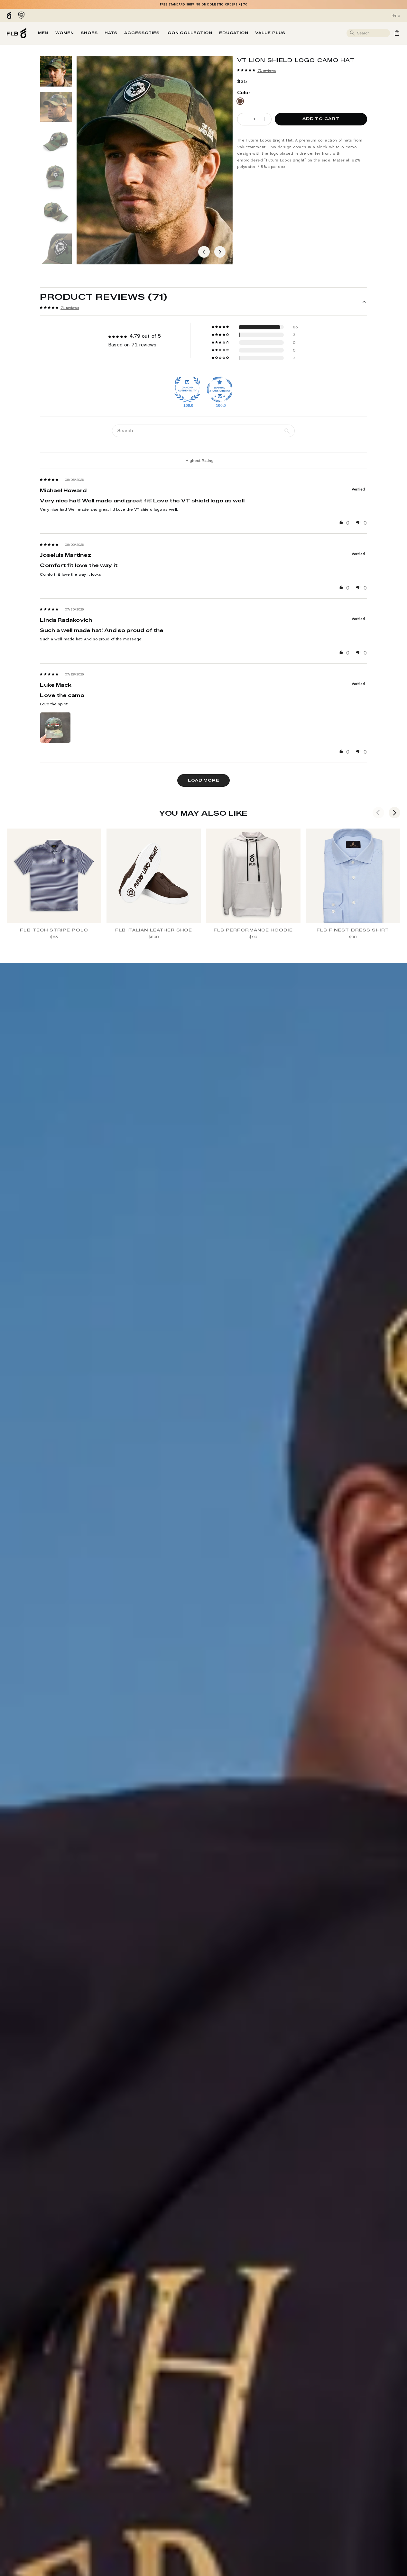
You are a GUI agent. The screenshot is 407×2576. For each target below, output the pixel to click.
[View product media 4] (56, 178)
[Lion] (21, 15)
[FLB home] (17, 33)
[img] (49, 480)
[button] (246, 70)
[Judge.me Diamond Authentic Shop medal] (187, 390)
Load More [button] (203, 780)
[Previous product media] (204, 252)
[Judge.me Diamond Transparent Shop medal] (220, 390)
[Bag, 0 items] (397, 33)
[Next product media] (220, 252)
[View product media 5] (56, 213)
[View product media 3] (56, 142)
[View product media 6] (56, 249)
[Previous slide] (378, 813)
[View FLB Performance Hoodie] (253, 876)
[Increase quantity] (264, 119)
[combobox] (373, 33)
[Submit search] (353, 33)
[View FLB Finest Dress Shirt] (353, 876)
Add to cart (321, 119)
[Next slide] (394, 813)
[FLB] (10, 15)
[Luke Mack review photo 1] (55, 728)
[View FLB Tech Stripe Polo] (54, 876)
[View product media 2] (56, 107)
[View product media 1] (56, 71)
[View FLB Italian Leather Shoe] (154, 876)
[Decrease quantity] (245, 119)
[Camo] (240, 101)
